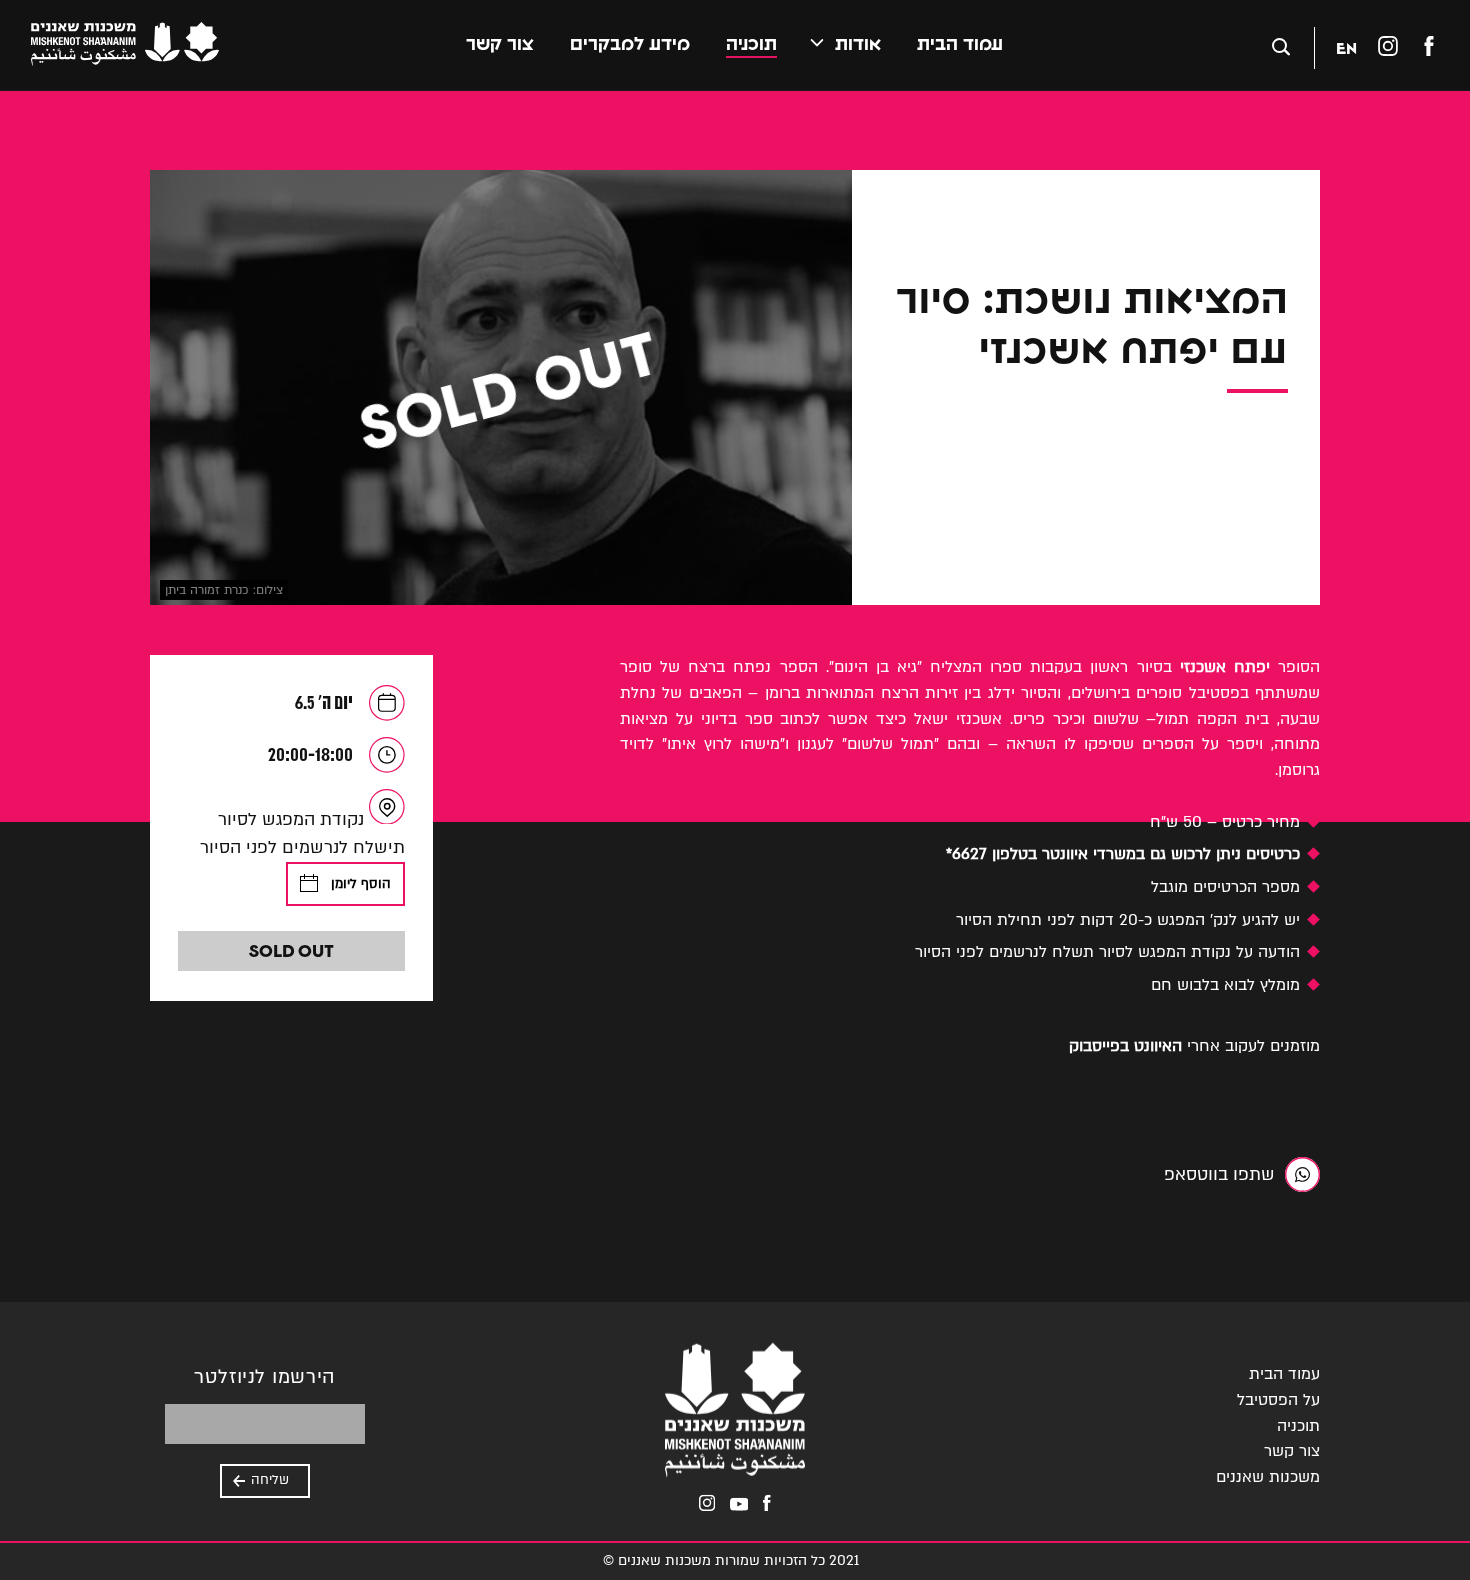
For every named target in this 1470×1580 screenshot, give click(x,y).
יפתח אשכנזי (1225, 667)
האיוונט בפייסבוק (1125, 1046)
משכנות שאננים (1268, 1477)
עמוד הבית (960, 44)
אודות (858, 44)
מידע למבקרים (630, 44)
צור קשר (500, 44)
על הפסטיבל (1278, 1400)
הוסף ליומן (361, 884)
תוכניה (751, 44)
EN (1346, 47)
